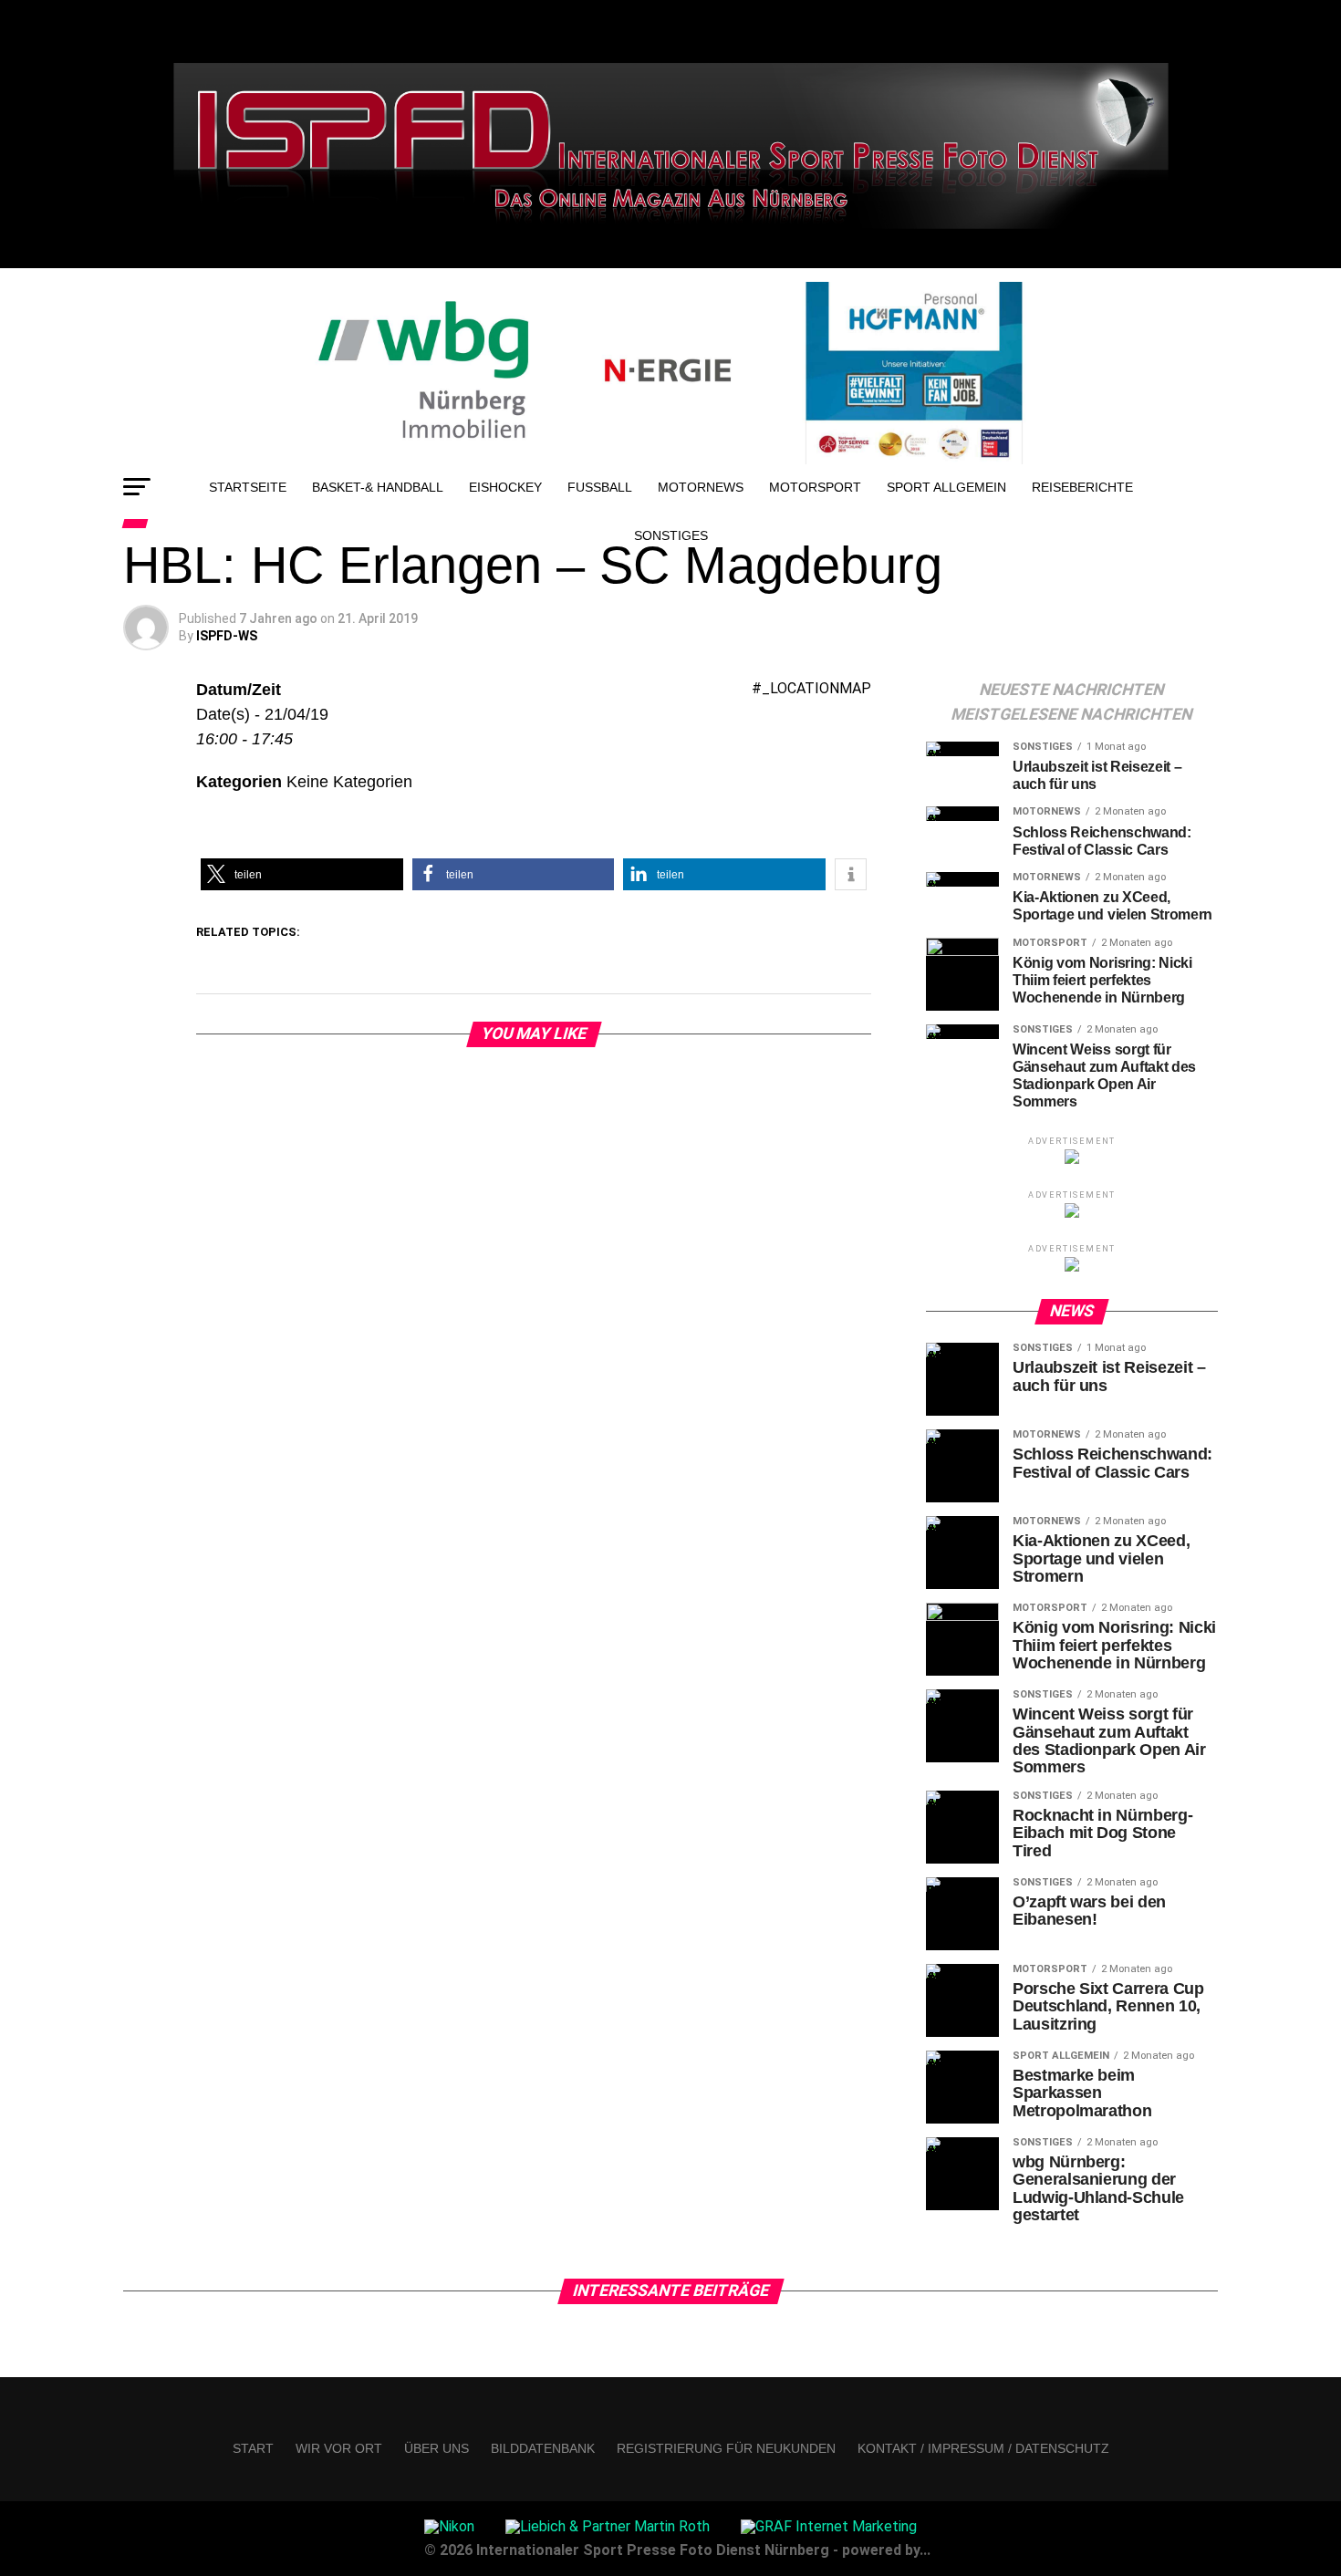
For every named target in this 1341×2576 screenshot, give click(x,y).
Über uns (437, 2448)
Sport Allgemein (946, 487)
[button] (302, 874)
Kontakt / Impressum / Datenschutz (983, 2448)
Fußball (600, 487)
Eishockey (505, 487)
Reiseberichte (1082, 487)
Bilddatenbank (543, 2448)
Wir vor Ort (339, 2448)
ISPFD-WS (227, 636)
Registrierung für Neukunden (726, 2448)
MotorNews (701, 487)
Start (253, 2448)
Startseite (248, 487)
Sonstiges (671, 535)
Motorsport (815, 487)
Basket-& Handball (378, 487)
